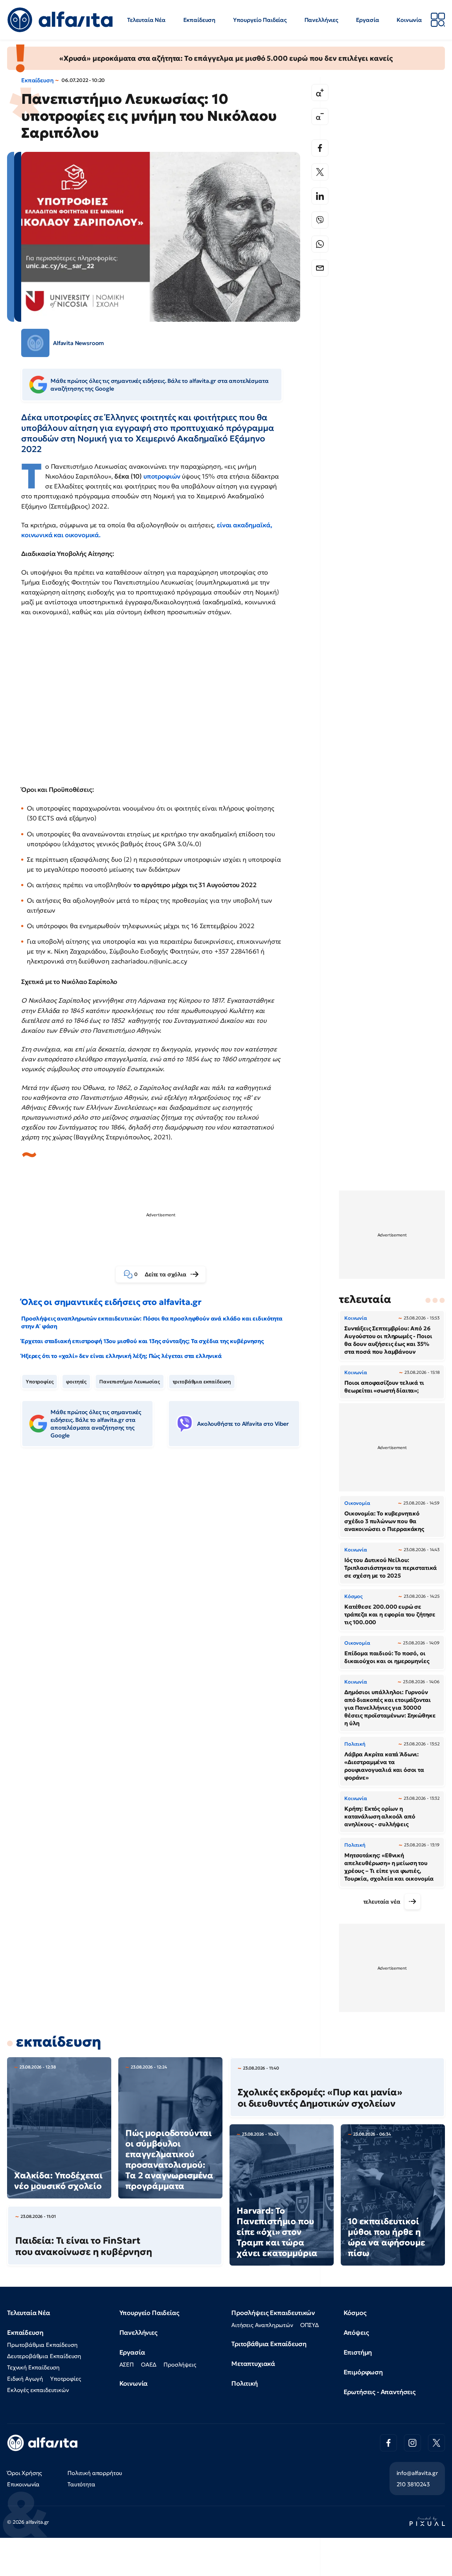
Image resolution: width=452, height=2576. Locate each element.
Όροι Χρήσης (25, 2473)
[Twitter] (320, 172)
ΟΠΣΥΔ (310, 2325)
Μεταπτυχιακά (253, 2364)
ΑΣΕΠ (127, 2364)
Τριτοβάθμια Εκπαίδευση (269, 2344)
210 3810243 (413, 2484)
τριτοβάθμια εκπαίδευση (202, 1382)
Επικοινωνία (23, 2484)
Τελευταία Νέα (146, 20)
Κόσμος (355, 2313)
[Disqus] (166, 1561)
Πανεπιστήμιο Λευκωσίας (129, 1382)
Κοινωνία (409, 20)
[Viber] (320, 220)
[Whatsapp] (320, 244)
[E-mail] (320, 268)
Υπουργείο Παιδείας (260, 20)
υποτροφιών (163, 476)
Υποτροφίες (40, 1382)
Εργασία (368, 20)
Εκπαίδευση (199, 20)
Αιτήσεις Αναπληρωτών (262, 2325)
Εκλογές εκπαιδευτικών (38, 2390)
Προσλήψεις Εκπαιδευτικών (273, 2313)
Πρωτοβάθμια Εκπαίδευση (42, 2345)
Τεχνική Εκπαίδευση (33, 2367)
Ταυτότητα (81, 2484)
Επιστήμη (358, 2352)
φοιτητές (76, 1382)
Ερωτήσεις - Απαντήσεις (380, 2392)
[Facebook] (320, 148)
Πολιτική (245, 2383)
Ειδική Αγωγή (25, 2379)
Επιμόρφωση (363, 2372)
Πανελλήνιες (321, 20)
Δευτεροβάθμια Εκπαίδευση (44, 2356)
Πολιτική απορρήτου (95, 2473)
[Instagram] (412, 2443)
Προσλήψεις (180, 2364)
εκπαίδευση (58, 2042)
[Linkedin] (320, 196)
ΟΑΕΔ (149, 2364)
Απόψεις (356, 2332)
